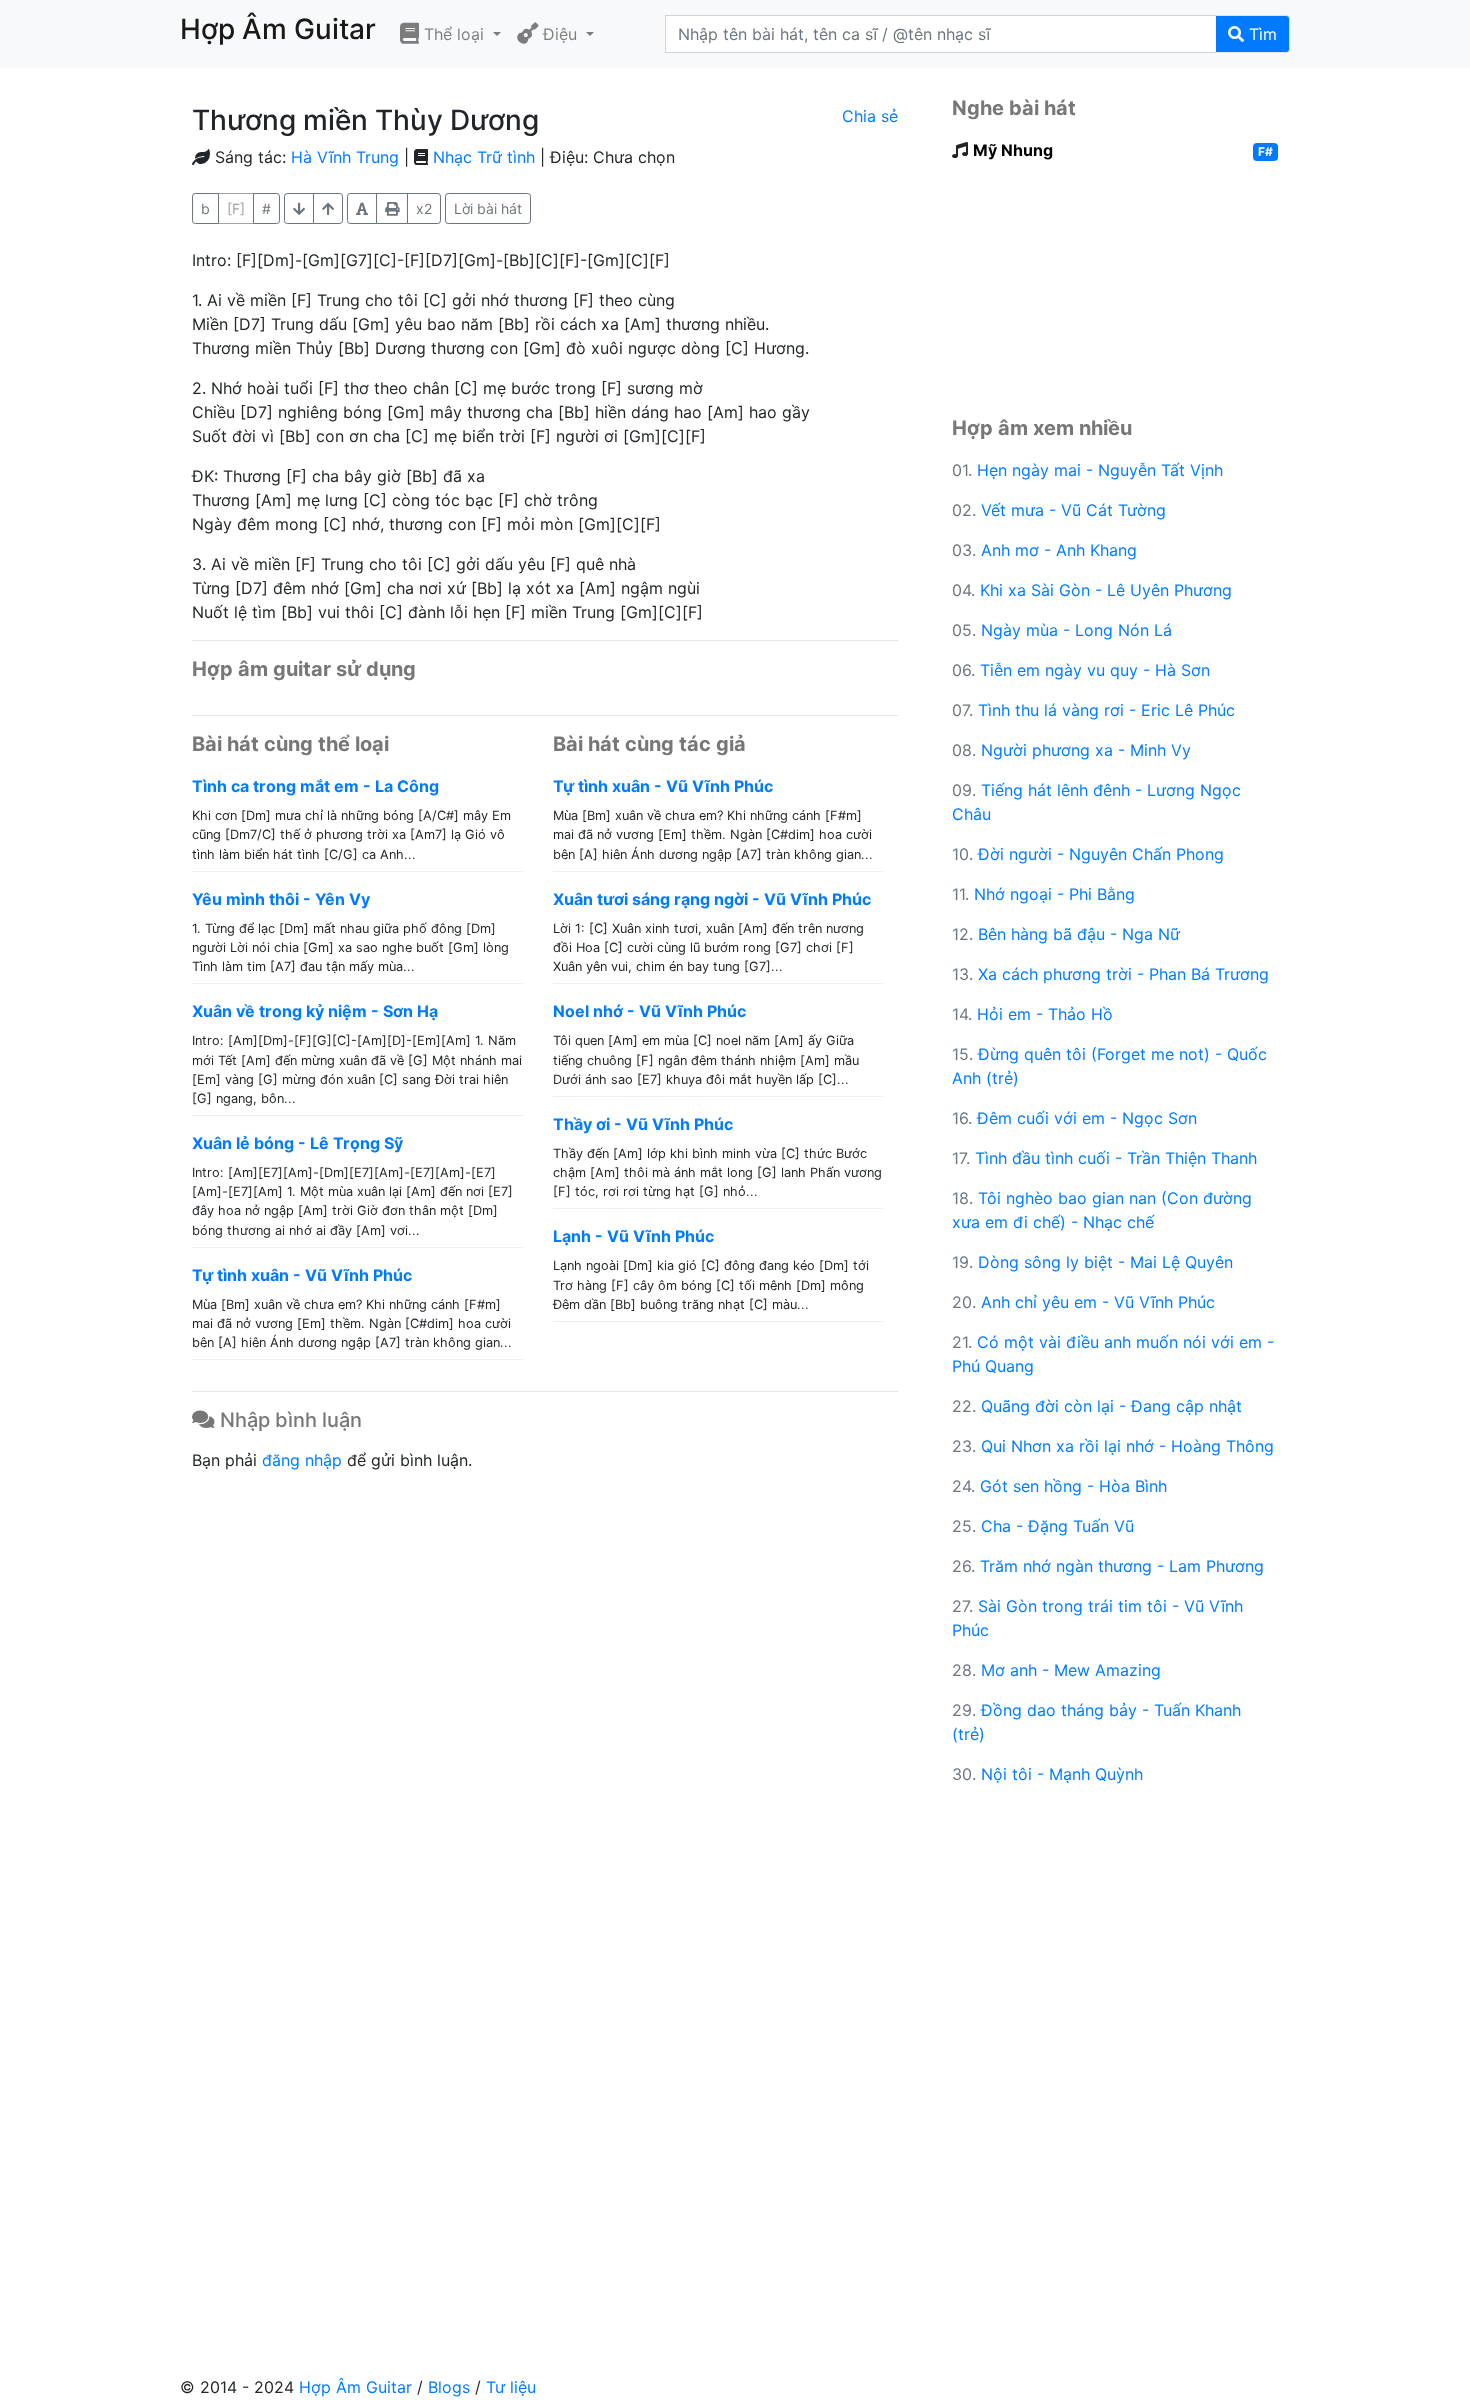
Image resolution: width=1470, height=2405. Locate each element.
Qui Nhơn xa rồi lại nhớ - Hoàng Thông (1127, 1446)
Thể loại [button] (454, 34)
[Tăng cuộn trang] (299, 208)
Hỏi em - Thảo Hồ (1045, 1014)
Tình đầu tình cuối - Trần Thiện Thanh (1116, 1158)
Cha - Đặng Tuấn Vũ (1057, 1526)
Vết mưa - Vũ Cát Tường (1073, 510)
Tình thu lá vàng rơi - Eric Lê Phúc (1106, 710)
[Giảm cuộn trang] (328, 208)
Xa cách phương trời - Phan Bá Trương (1123, 974)
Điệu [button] (560, 34)
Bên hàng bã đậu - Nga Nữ (1079, 934)
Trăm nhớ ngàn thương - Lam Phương (1122, 1566)
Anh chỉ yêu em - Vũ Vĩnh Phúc (1098, 1302)
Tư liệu (511, 2387)
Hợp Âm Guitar (355, 2387)
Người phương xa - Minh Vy (1086, 750)
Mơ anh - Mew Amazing (1071, 1670)
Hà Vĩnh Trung (345, 157)
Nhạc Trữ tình (484, 157)
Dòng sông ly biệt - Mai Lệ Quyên (1105, 1262)
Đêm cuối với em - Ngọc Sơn (1087, 1118)
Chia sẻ (870, 116)
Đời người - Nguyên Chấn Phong (1101, 854)
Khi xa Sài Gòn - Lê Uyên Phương (1106, 590)
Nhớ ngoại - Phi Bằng (1054, 894)
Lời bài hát (488, 208)
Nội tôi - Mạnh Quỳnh (1062, 1774)
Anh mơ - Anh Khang (1059, 550)
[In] (392, 208)
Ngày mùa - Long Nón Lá (1076, 630)
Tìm (1260, 34)
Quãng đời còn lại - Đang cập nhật (1111, 1406)
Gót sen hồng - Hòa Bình (1073, 1486)
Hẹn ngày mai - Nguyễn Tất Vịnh (1100, 470)
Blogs (449, 2387)
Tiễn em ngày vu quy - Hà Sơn (1095, 670)
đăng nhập (302, 1460)
